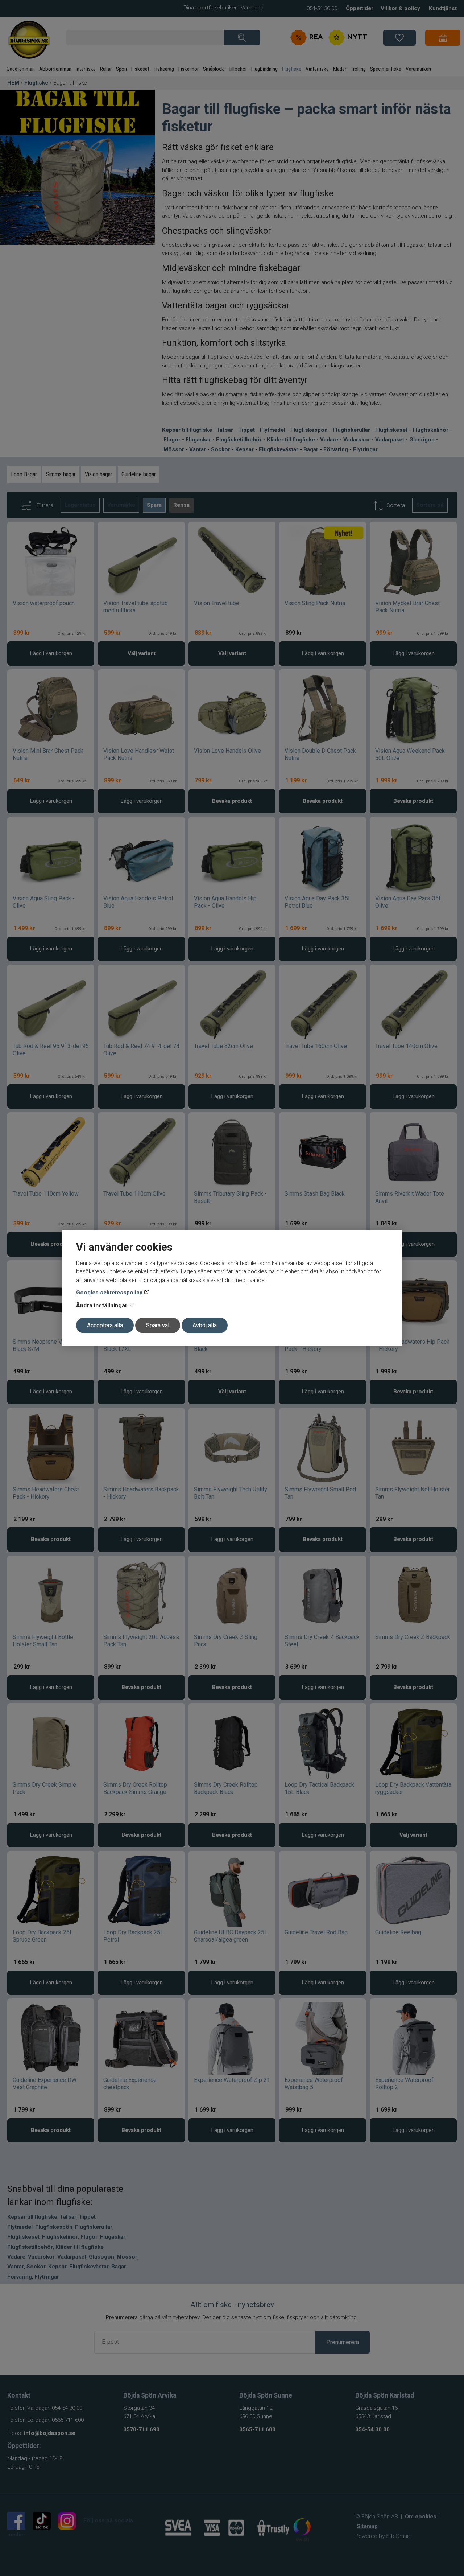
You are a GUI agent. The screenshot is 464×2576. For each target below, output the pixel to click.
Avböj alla (205, 1325)
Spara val (158, 1325)
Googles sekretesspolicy (110, 1293)
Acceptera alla (105, 1325)
